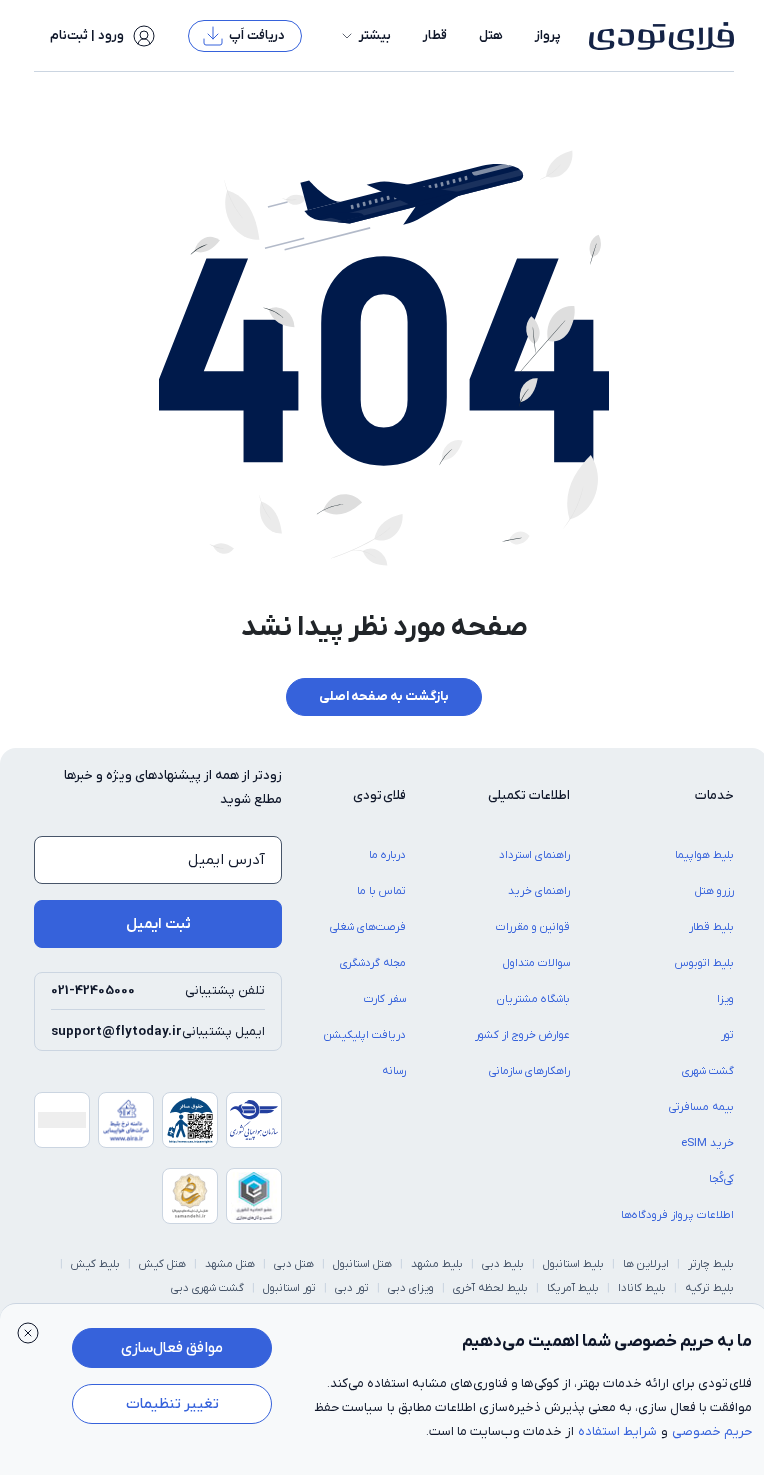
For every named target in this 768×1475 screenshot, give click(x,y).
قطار (435, 35)
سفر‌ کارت (385, 999)
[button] (365, 36)
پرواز (548, 35)
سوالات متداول (536, 963)
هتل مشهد (230, 1264)
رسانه (394, 1071)
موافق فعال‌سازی (172, 1348)
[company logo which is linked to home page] (655, 36)
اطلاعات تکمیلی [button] (529, 795)
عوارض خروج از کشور (522, 1035)
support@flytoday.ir (116, 1031)
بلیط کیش (95, 1264)
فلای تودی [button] (379, 795)
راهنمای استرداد (534, 855)
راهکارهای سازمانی (529, 1071)
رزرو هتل (714, 891)
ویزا (725, 999)
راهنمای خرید (539, 891)
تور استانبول (289, 1288)
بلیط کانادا (642, 1288)
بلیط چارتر (711, 1264)
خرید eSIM (707, 1143)
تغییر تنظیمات (172, 1404)
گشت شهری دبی (207, 1288)
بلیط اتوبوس (704, 963)
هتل (491, 35)
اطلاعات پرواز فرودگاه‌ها (677, 1215)
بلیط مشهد (437, 1264)
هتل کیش (162, 1264)
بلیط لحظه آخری (490, 1288)
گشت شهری (708, 1071)
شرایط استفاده (617, 1431)
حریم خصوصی (712, 1431)
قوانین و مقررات (533, 927)
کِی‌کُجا (721, 1179)
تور (727, 1035)
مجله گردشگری (373, 963)
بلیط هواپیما (704, 855)
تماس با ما (381, 891)
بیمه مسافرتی (701, 1107)
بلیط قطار (711, 927)
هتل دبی (294, 1264)
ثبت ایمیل (158, 924)
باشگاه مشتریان (533, 999)
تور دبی (352, 1288)
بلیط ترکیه (709, 1288)
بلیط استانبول (573, 1264)
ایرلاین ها (646, 1264)
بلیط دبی (503, 1264)
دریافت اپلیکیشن (365, 1035)
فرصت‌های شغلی (368, 927)
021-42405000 (93, 990)
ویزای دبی (411, 1288)
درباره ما (387, 855)
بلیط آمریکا (573, 1288)
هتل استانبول (362, 1264)
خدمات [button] (714, 795)
